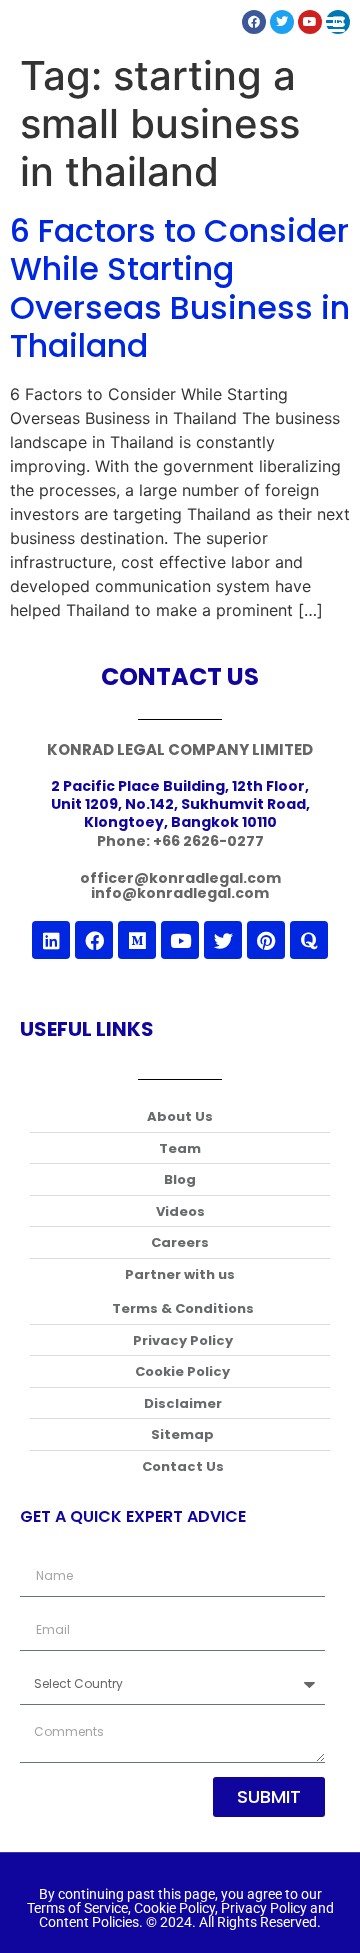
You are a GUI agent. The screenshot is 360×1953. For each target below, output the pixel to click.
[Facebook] (94, 940)
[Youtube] (180, 940)
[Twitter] (223, 940)
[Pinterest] (266, 940)
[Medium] (137, 940)
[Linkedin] (51, 940)
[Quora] (309, 940)
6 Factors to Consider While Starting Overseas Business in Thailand (180, 288)
